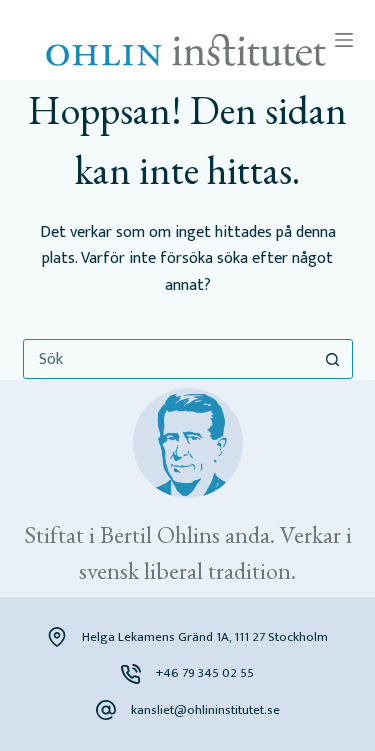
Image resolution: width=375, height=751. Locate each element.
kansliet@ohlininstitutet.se (205, 710)
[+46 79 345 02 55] (131, 674)
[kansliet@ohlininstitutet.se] (106, 710)
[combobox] (169, 359)
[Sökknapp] (333, 359)
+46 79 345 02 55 (205, 673)
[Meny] (344, 40)
